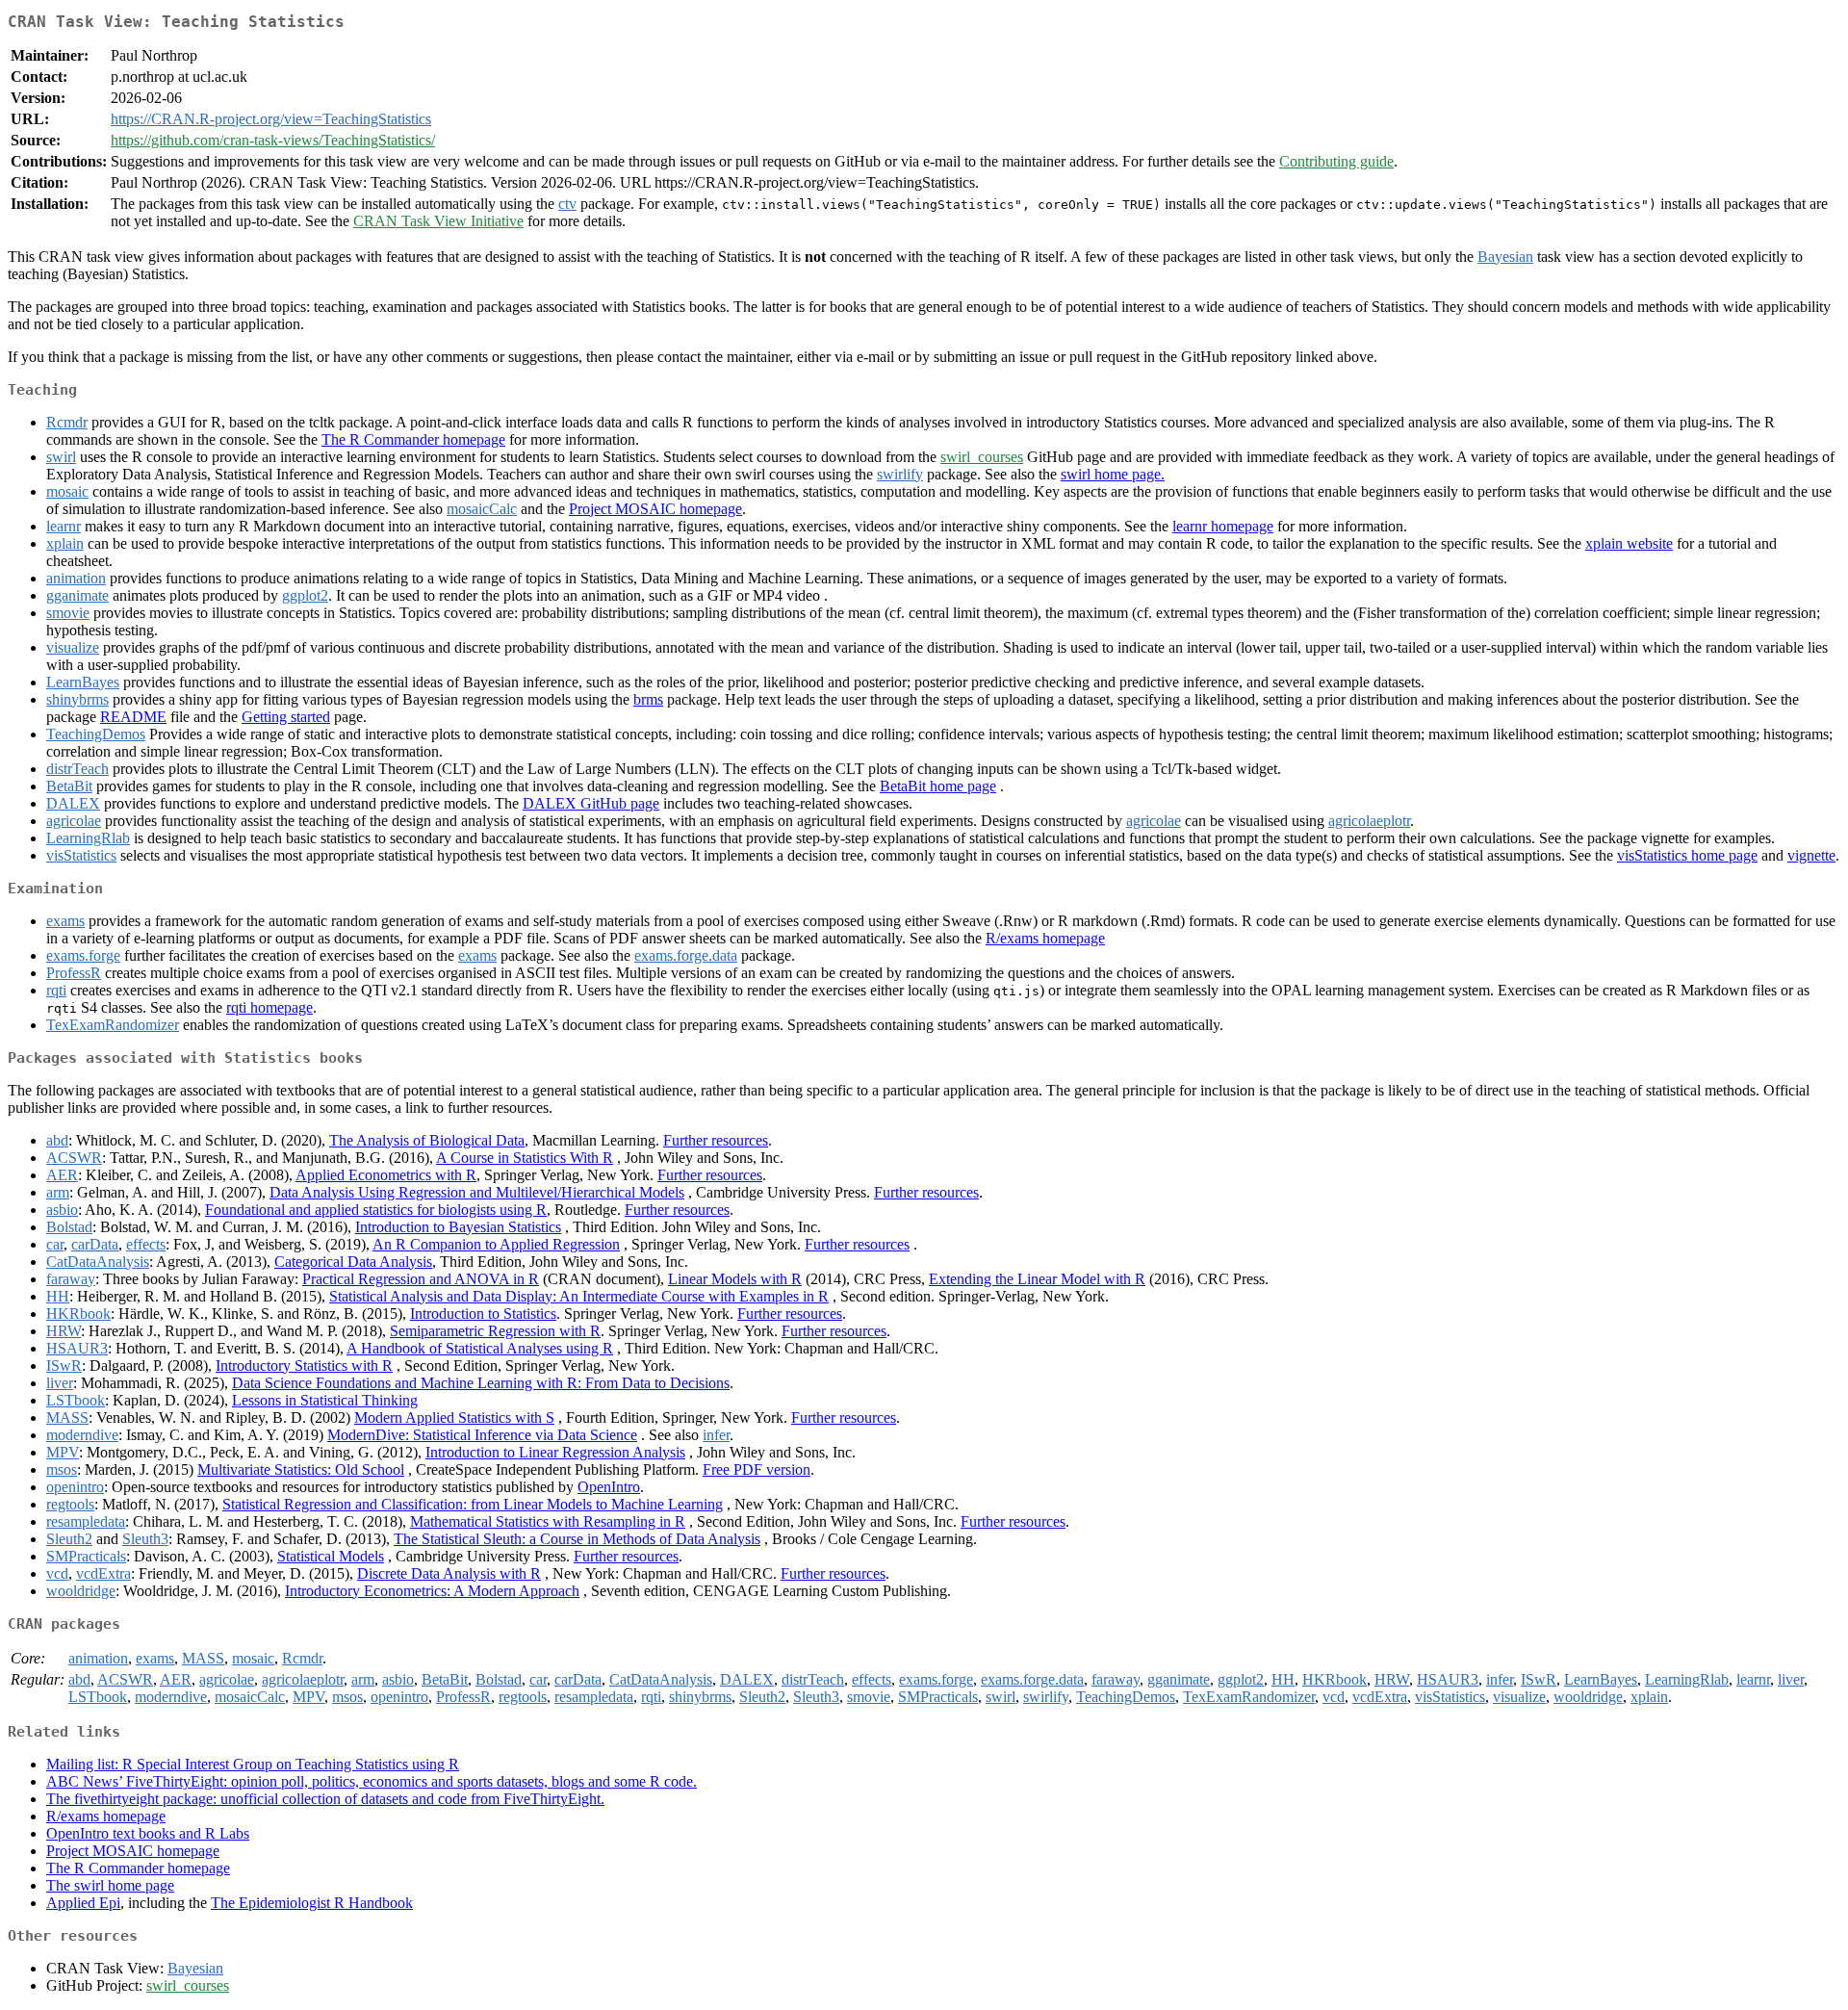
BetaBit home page (938, 786)
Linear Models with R (735, 1279)
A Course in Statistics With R (525, 1158)
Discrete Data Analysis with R (449, 1573)
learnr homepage (1223, 526)
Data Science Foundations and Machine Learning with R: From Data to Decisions (481, 1383)
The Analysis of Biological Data (427, 1140)
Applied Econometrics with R (386, 1175)
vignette (1811, 855)
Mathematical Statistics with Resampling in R (548, 1521)
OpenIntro (609, 1487)
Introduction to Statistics (483, 1314)
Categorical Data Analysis (353, 1262)
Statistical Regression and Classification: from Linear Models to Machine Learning (473, 1504)
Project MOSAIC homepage (655, 509)
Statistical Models (331, 1556)
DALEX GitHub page (591, 803)
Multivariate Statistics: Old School (301, 1469)
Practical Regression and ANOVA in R (421, 1279)
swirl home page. (1113, 474)
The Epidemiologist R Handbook (312, 1903)
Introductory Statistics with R (304, 1366)
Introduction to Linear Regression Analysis (555, 1452)
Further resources (716, 1140)
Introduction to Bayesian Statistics (458, 1227)
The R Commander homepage (413, 439)
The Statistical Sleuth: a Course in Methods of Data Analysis (577, 1539)
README (133, 717)
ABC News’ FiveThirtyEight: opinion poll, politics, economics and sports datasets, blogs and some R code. (372, 1781)
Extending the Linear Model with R (1037, 1279)
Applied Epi (83, 1903)
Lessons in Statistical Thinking (325, 1400)
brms (648, 699)
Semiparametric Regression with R (495, 1331)
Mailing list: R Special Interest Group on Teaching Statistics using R (253, 1764)
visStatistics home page (1687, 855)
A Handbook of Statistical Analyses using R (480, 1348)
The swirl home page (110, 1885)
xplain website (1629, 543)
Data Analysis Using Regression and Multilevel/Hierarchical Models (477, 1192)
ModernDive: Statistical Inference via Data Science (482, 1435)
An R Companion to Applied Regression (496, 1244)
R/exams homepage (1045, 938)
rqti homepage (269, 1007)
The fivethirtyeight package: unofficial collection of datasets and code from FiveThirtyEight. (325, 1799)
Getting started (286, 717)
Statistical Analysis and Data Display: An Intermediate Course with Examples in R (579, 1296)
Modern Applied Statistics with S (454, 1417)
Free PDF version (757, 1469)
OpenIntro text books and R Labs (148, 1833)
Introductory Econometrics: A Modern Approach (432, 1591)
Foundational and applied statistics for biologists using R (376, 1210)
